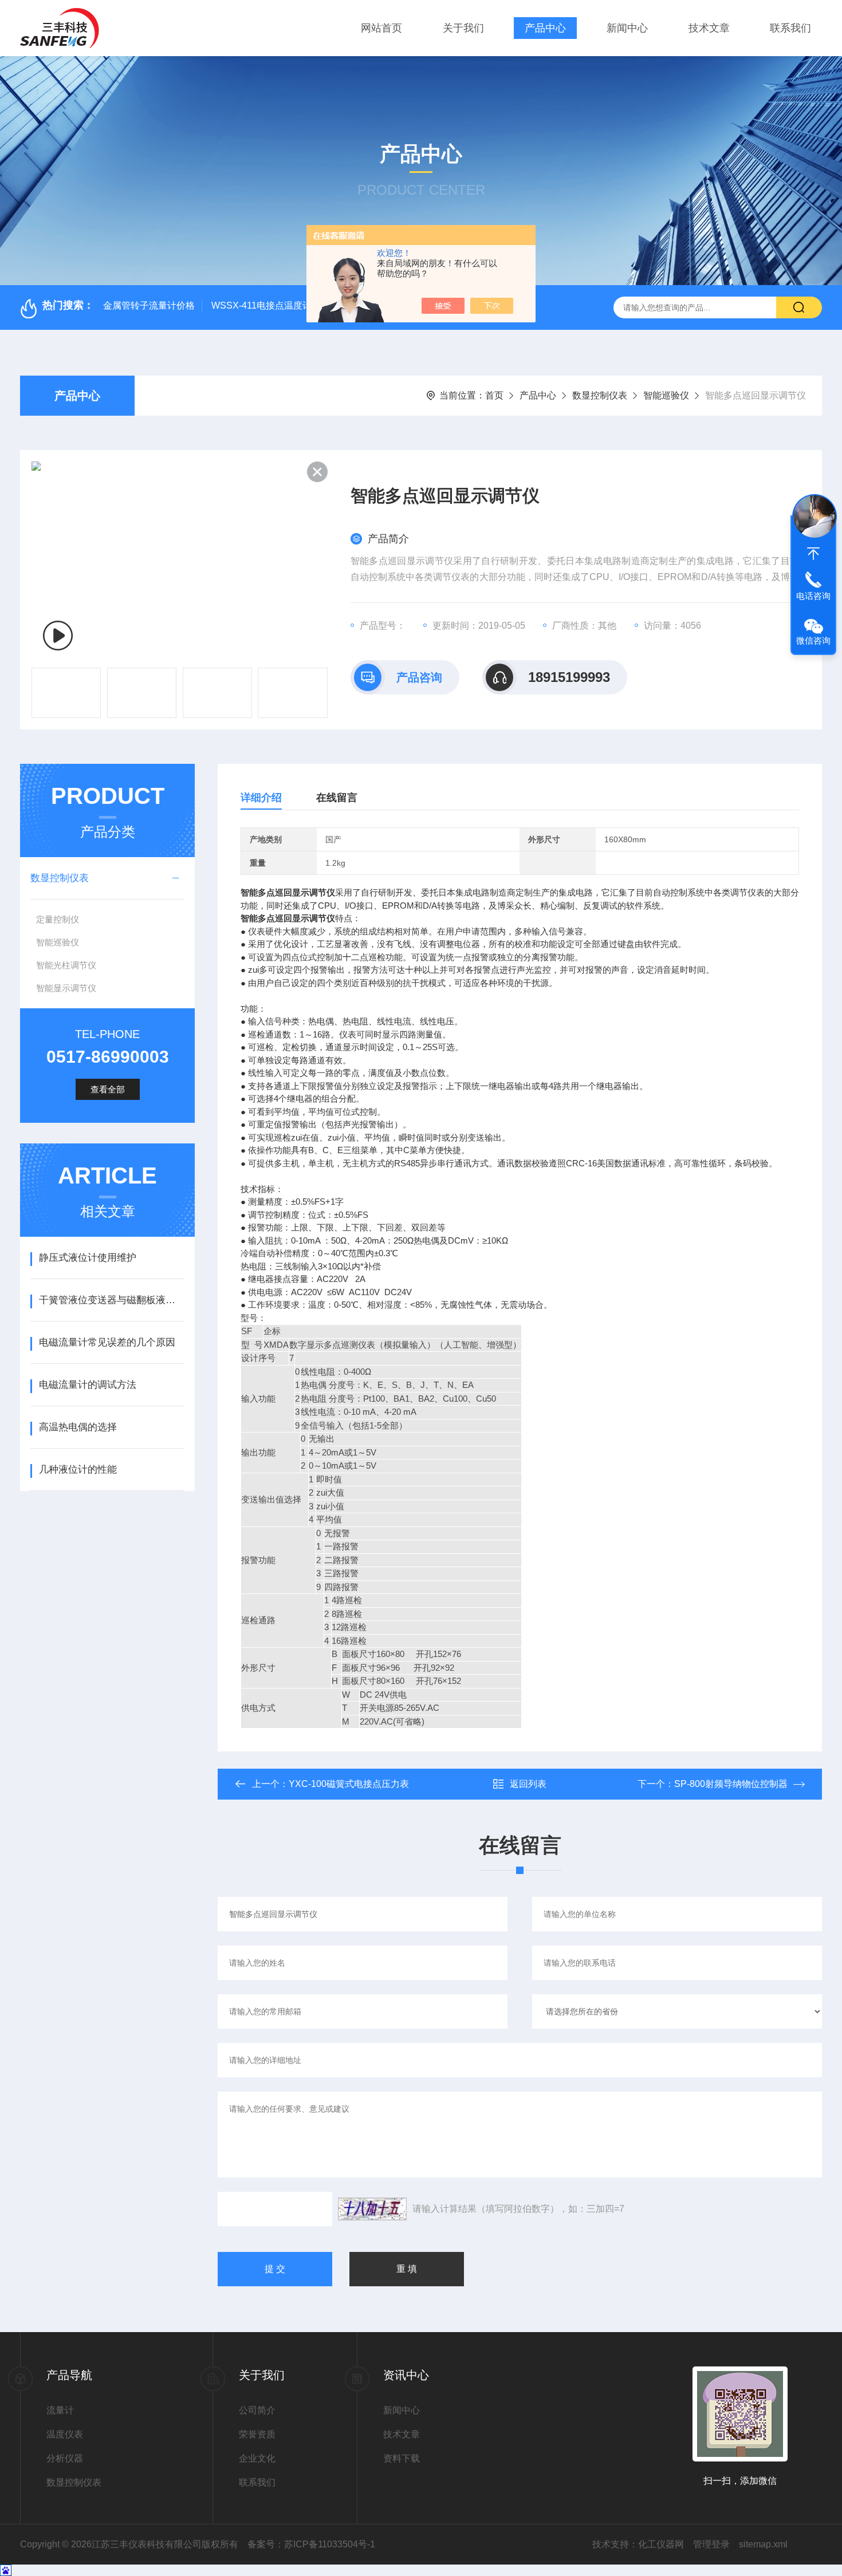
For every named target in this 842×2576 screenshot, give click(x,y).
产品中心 (545, 28)
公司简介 (257, 2410)
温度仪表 (65, 2434)
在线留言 (337, 798)
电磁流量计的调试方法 (88, 1385)
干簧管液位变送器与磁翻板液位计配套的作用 (111, 1300)
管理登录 (711, 2544)
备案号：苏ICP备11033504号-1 (311, 2544)
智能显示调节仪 (66, 988)
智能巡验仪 (666, 395)
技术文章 (709, 28)
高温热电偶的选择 (78, 1427)
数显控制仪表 (600, 395)
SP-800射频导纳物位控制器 (731, 1784)
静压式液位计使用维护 (88, 1258)
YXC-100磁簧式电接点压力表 (349, 1784)
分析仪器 (65, 2458)
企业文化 (257, 2458)
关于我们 (463, 28)
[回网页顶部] (813, 554)
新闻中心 (627, 28)
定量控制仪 (58, 919)
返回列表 (528, 1784)
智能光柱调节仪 (66, 965)
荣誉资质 (257, 2434)
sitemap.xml (763, 2544)
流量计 (60, 2410)
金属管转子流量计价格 (149, 305)
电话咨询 (813, 596)
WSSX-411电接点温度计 (261, 305)
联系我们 (790, 28)
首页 (494, 395)
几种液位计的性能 (78, 1470)
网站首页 (381, 28)
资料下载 (402, 2458)
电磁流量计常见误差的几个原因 (107, 1342)
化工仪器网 (661, 2544)
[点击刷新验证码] (372, 2209)
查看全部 (108, 1089)
